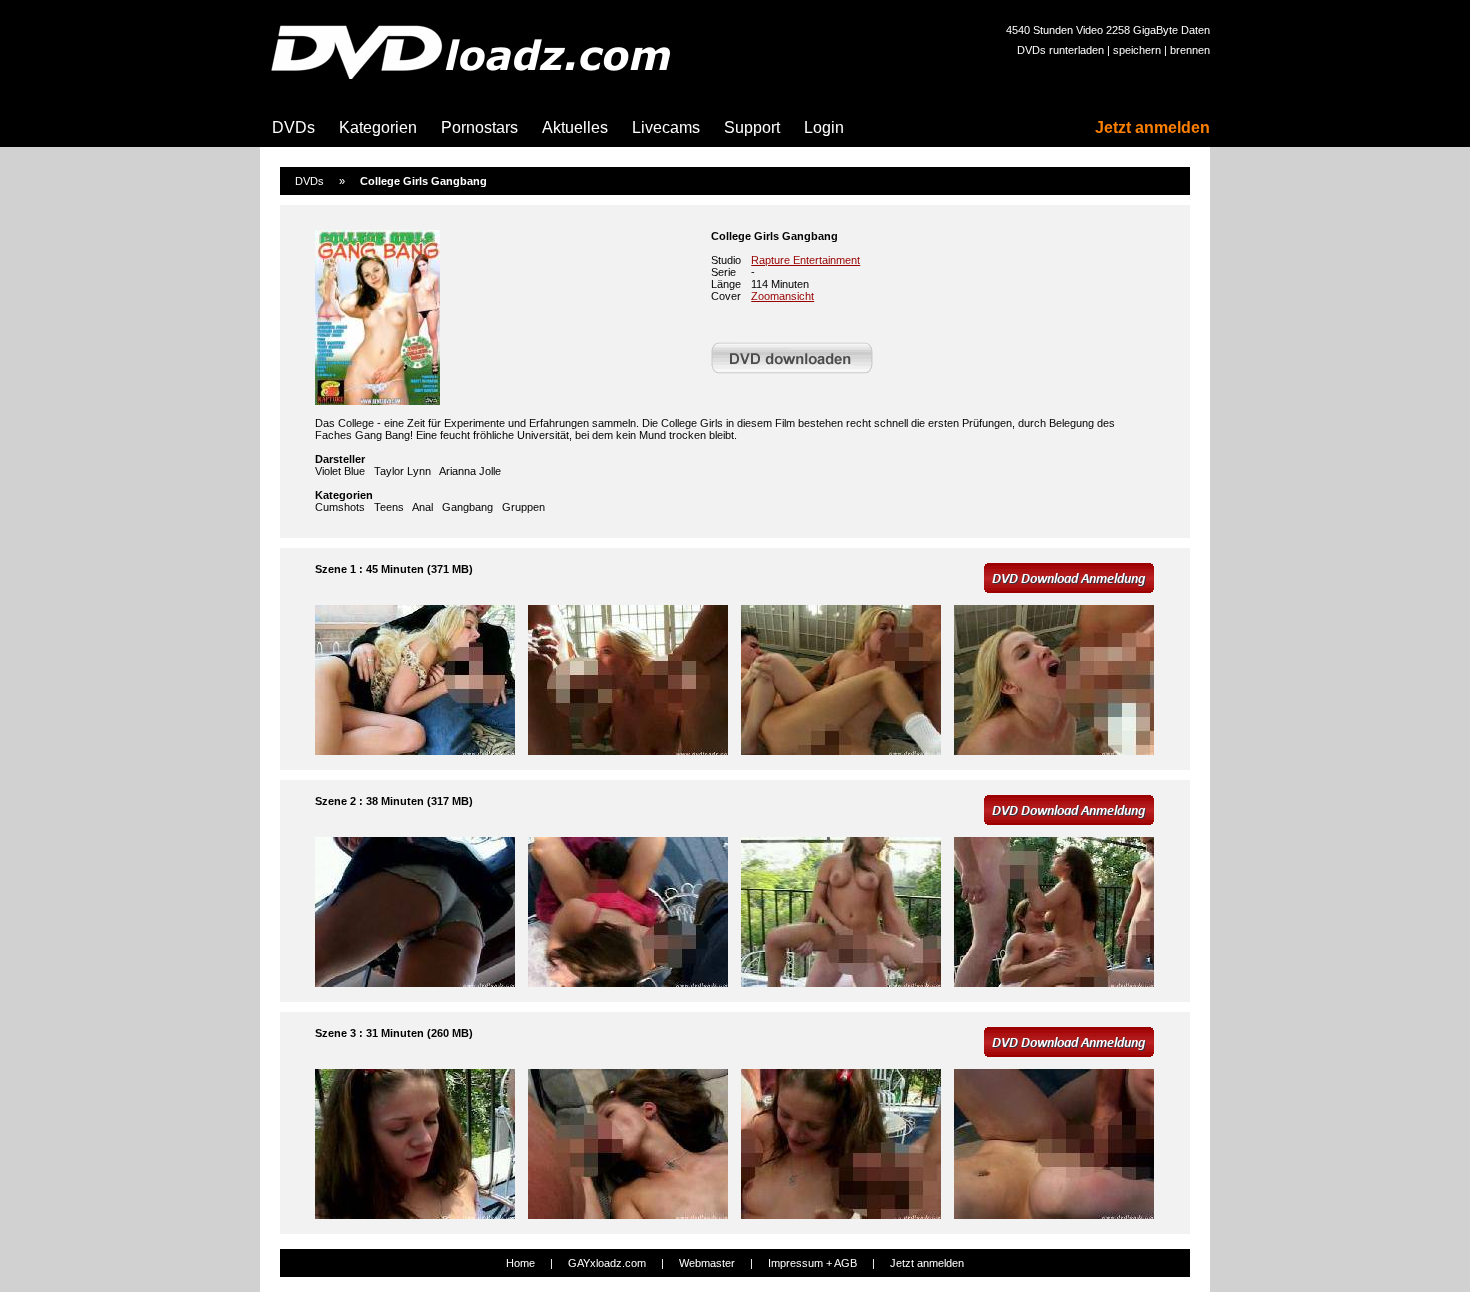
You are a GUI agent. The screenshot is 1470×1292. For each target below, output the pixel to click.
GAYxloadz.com (607, 1263)
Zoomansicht (782, 296)
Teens (389, 507)
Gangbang (467, 507)
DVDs (293, 127)
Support (752, 127)
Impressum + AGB (812, 1263)
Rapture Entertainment (805, 260)
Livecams (666, 127)
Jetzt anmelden (1152, 127)
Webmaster (707, 1263)
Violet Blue (340, 471)
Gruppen (523, 507)
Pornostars (479, 127)
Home (520, 1263)
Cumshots (340, 507)
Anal (422, 507)
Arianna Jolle (470, 471)
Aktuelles (575, 127)
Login (824, 127)
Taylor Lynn (402, 471)
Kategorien (378, 127)
